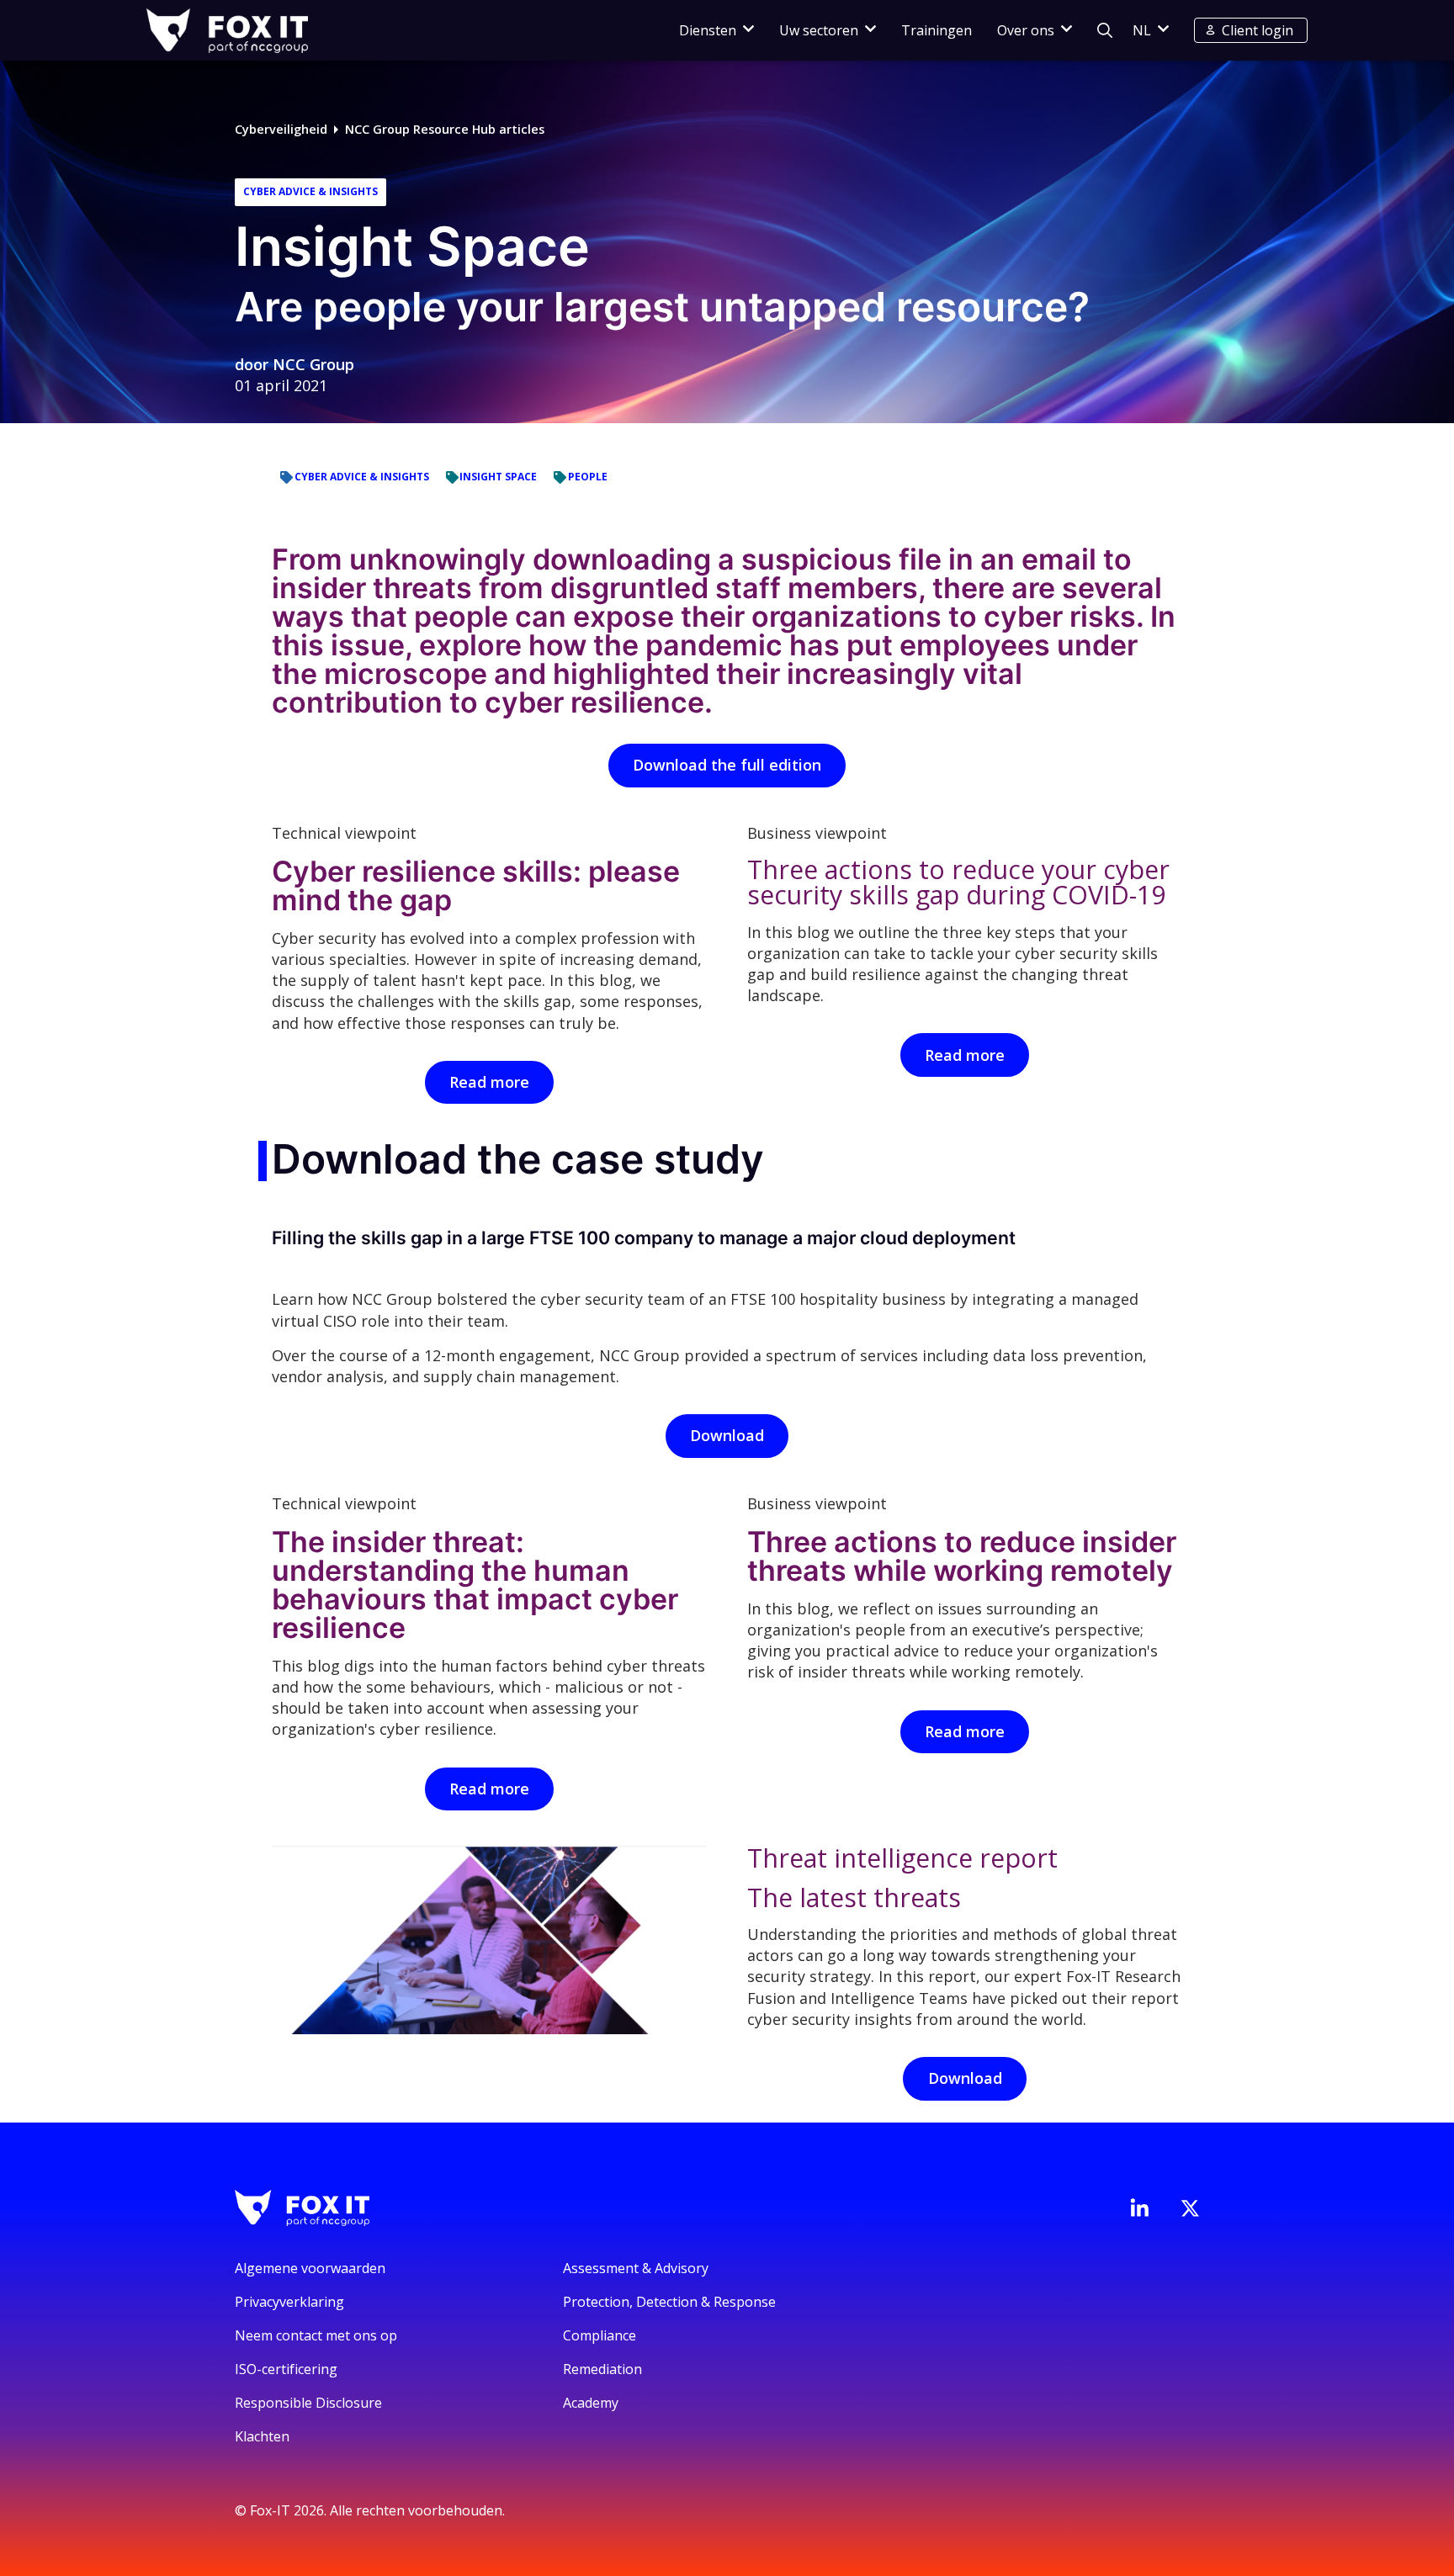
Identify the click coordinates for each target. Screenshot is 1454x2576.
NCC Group (313, 364)
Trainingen (937, 30)
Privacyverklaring (289, 2302)
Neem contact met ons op (316, 2335)
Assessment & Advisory (636, 2268)
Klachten (262, 2436)
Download (727, 1435)
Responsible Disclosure (308, 2403)
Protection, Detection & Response (669, 2302)
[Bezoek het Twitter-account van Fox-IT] (1190, 2208)
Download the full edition (727, 765)
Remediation (602, 2369)
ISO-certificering (286, 2369)
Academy (591, 2403)
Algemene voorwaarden (310, 2268)
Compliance (600, 2335)
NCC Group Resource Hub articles (445, 129)
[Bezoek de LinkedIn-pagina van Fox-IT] (1139, 2208)
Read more (489, 1082)
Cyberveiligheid (281, 129)
